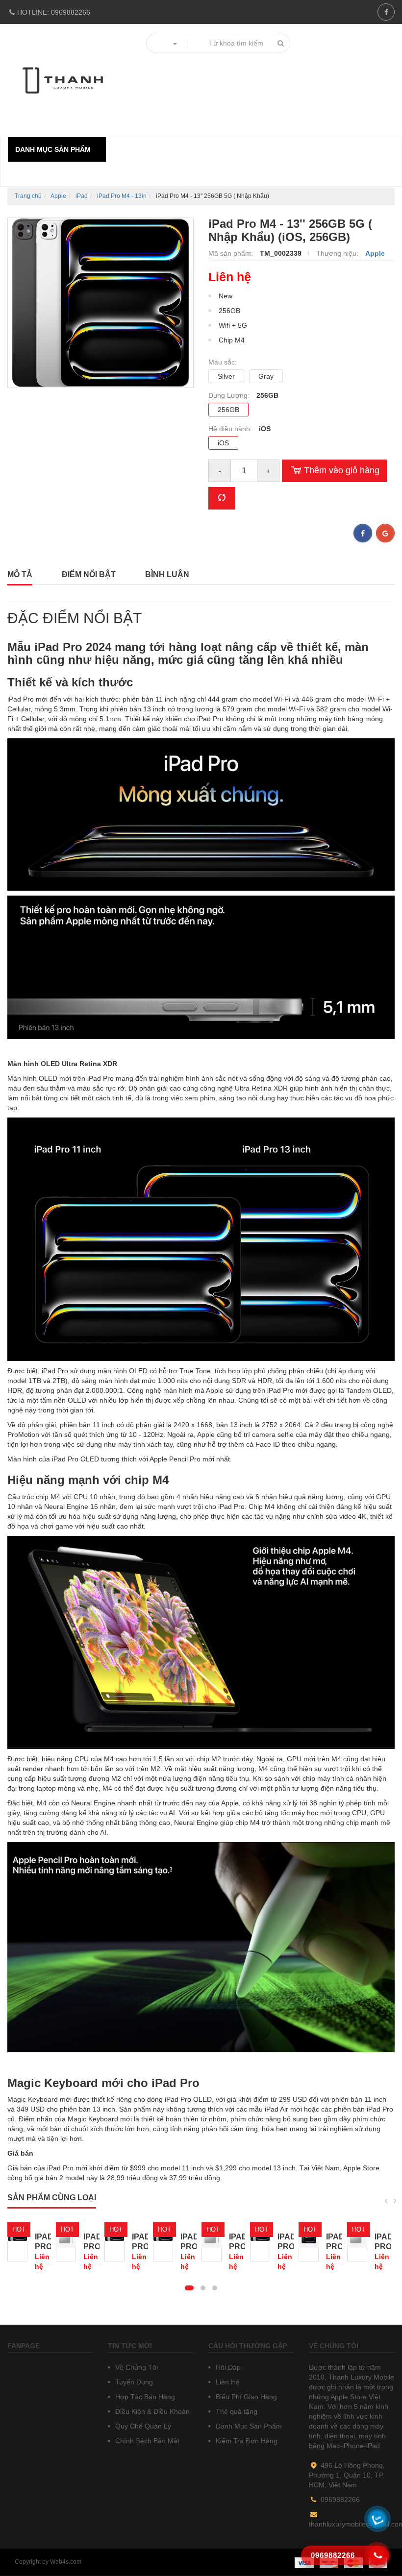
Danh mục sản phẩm (53, 149)
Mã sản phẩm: (232, 253)
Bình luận (167, 574)
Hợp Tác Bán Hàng (144, 2397)
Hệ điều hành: (231, 429)
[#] (17, 2242)
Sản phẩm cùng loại (52, 2198)
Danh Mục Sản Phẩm (248, 2426)
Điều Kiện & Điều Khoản (151, 2411)
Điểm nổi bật (89, 574)
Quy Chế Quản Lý (142, 2426)
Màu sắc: (223, 362)
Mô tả (20, 574)
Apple (58, 196)
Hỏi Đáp (227, 2367)
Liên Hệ (227, 2382)
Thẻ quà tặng (236, 2411)
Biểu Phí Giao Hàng (245, 2397)
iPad (82, 196)
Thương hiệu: (338, 253)
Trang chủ (28, 196)
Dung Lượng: (230, 395)
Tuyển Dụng (133, 2382)
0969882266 (54, 12)
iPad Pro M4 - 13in (122, 196)
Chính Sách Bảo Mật (146, 2441)
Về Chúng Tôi (136, 2367)
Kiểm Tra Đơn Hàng (246, 2441)
